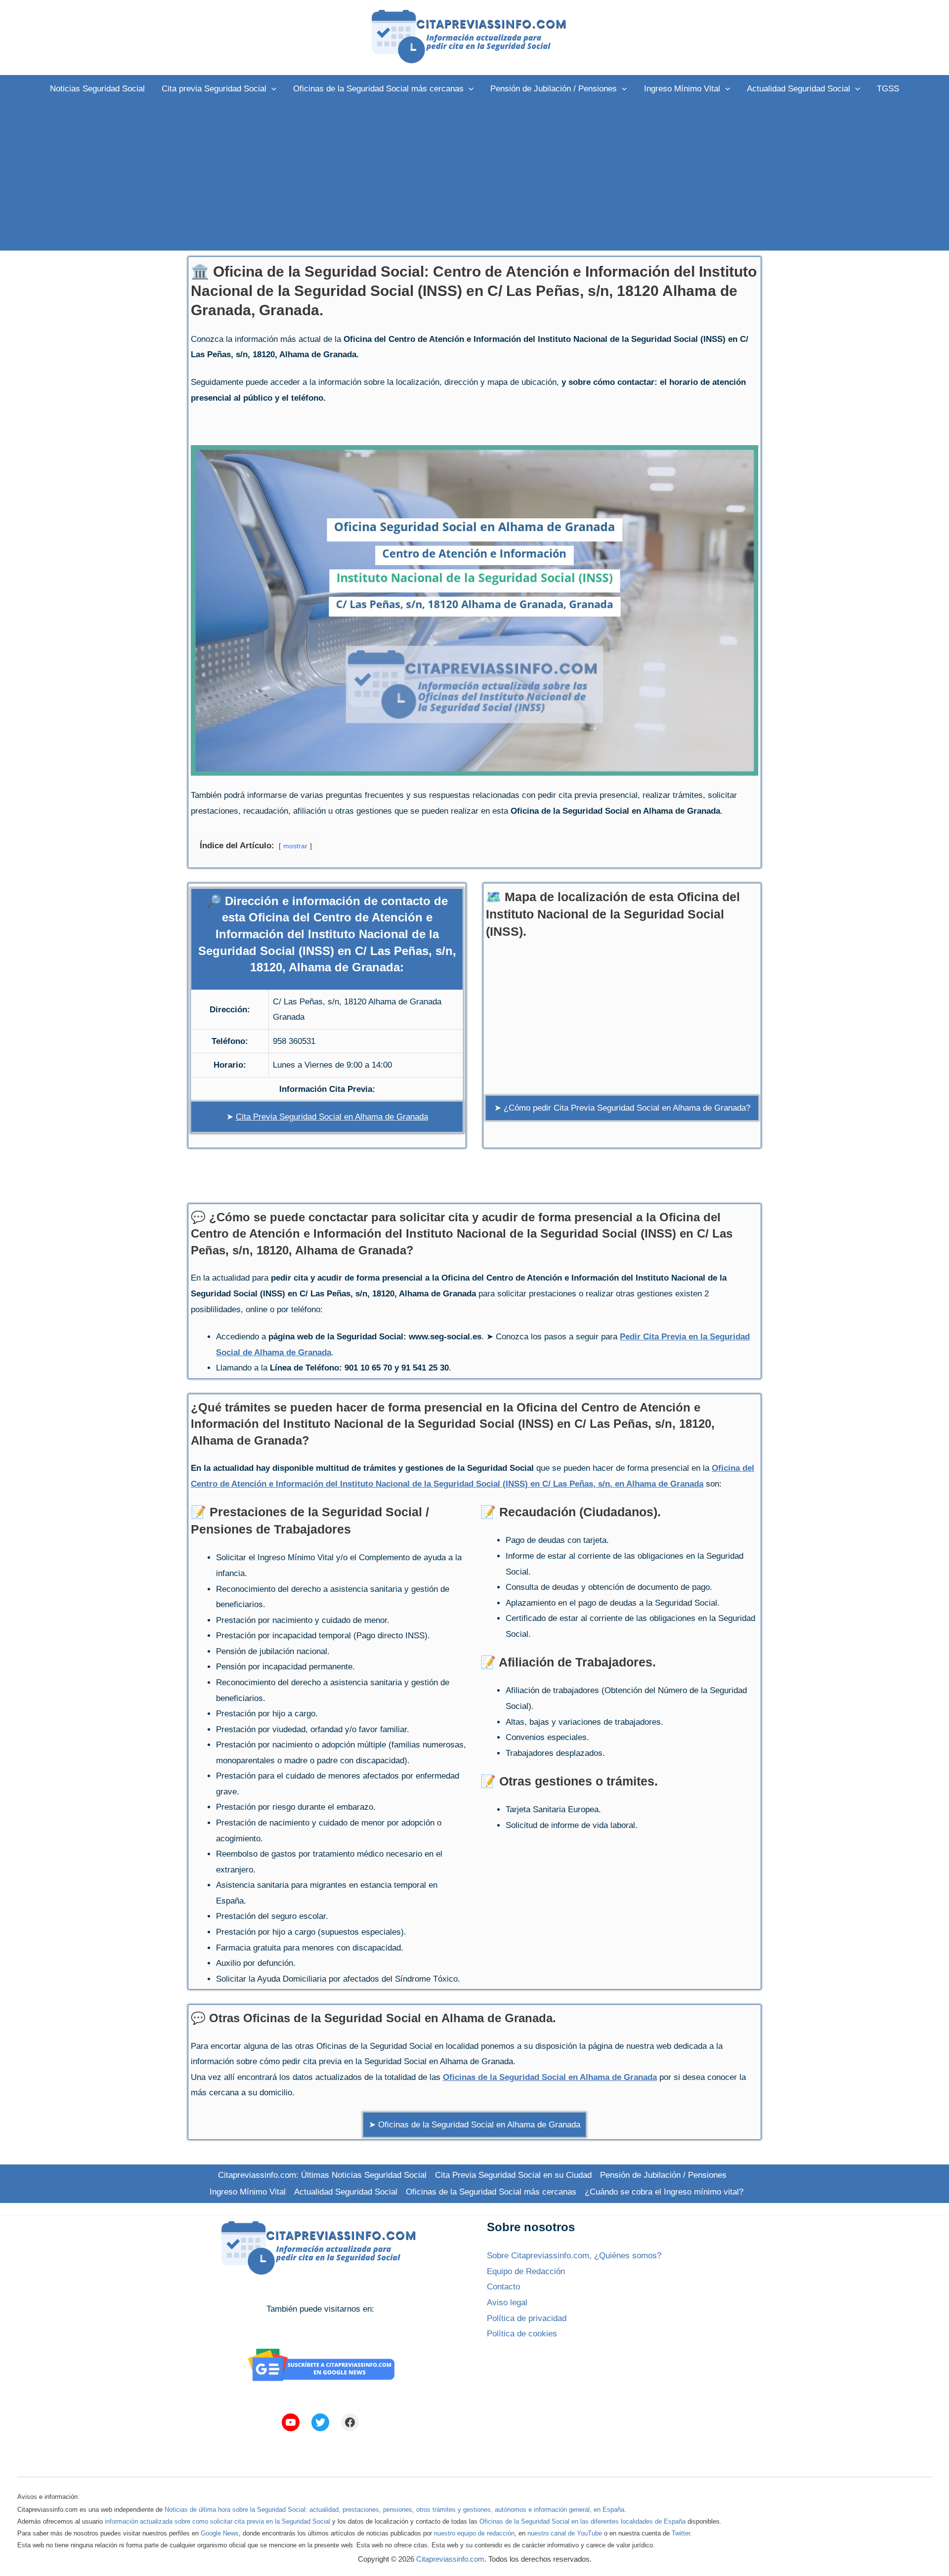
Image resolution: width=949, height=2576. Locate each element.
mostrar (295, 846)
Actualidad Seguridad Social (346, 2192)
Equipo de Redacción (526, 2271)
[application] (271, 89)
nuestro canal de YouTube (565, 2533)
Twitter (681, 2533)
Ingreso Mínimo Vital (248, 2192)
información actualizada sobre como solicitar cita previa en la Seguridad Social (217, 2521)
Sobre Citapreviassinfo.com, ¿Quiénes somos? (574, 2256)
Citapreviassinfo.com (450, 2559)
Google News (220, 2533)
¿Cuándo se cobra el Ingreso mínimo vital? (664, 2192)
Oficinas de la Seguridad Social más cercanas (491, 2192)
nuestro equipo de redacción (474, 2533)
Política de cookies (522, 2334)
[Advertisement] (474, 176)
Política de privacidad (527, 2318)
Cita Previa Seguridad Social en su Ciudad (513, 2175)
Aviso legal (507, 2303)
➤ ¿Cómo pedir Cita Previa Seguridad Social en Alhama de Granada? (622, 1108)
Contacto (503, 2287)
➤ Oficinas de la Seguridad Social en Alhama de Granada (474, 2125)
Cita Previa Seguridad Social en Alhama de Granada (332, 1117)
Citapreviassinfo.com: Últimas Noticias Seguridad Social (322, 2175)
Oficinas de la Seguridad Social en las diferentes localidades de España (582, 2521)
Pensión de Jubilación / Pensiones (663, 2175)
